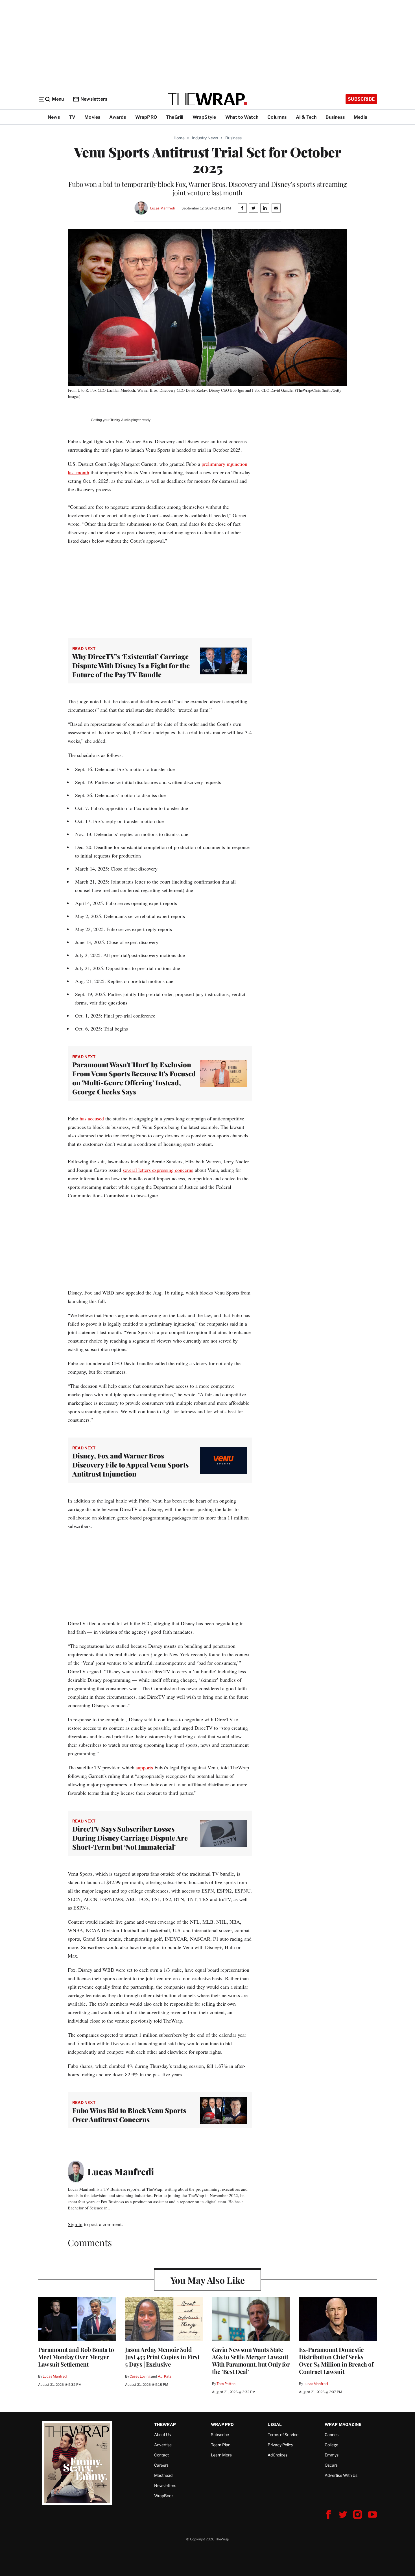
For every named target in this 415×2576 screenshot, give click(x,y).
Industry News (205, 138)
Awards (118, 117)
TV (72, 117)
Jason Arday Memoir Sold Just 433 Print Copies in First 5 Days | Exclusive (162, 2357)
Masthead (163, 2475)
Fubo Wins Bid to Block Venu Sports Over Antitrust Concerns (129, 2115)
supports (144, 1767)
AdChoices (278, 2455)
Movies (92, 117)
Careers (161, 2465)
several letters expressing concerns (158, 1170)
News (54, 117)
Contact (161, 2455)
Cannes (332, 2435)
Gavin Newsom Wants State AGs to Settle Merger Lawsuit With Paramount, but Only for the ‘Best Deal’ (251, 2360)
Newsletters (94, 99)
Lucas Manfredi (162, 208)
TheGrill (175, 117)
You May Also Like (208, 2280)
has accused (92, 1118)
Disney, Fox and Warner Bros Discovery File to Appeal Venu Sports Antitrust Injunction (130, 1465)
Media (361, 117)
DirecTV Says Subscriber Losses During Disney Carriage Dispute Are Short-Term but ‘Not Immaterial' (130, 1838)
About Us (162, 2435)
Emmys (332, 2455)
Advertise (163, 2445)
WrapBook (164, 2496)
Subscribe (361, 99)
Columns (277, 117)
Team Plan (221, 2445)
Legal (275, 2424)
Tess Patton (226, 2384)
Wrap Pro (222, 2424)
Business (335, 117)
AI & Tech (306, 117)
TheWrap (165, 2424)
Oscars (331, 2465)
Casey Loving (140, 2376)
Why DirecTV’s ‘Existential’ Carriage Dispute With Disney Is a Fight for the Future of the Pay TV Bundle (131, 665)
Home (179, 138)
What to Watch (242, 117)
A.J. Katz (165, 2376)
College (331, 2445)
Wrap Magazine (343, 2424)
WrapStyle (204, 117)
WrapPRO (146, 117)
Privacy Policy (280, 2445)
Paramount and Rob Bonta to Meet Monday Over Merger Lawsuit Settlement (76, 2357)
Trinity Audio (120, 420)
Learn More (221, 2455)
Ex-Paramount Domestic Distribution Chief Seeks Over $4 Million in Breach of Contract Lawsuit (336, 2360)
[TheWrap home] (207, 99)
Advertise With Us (341, 2475)
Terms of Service (283, 2435)
